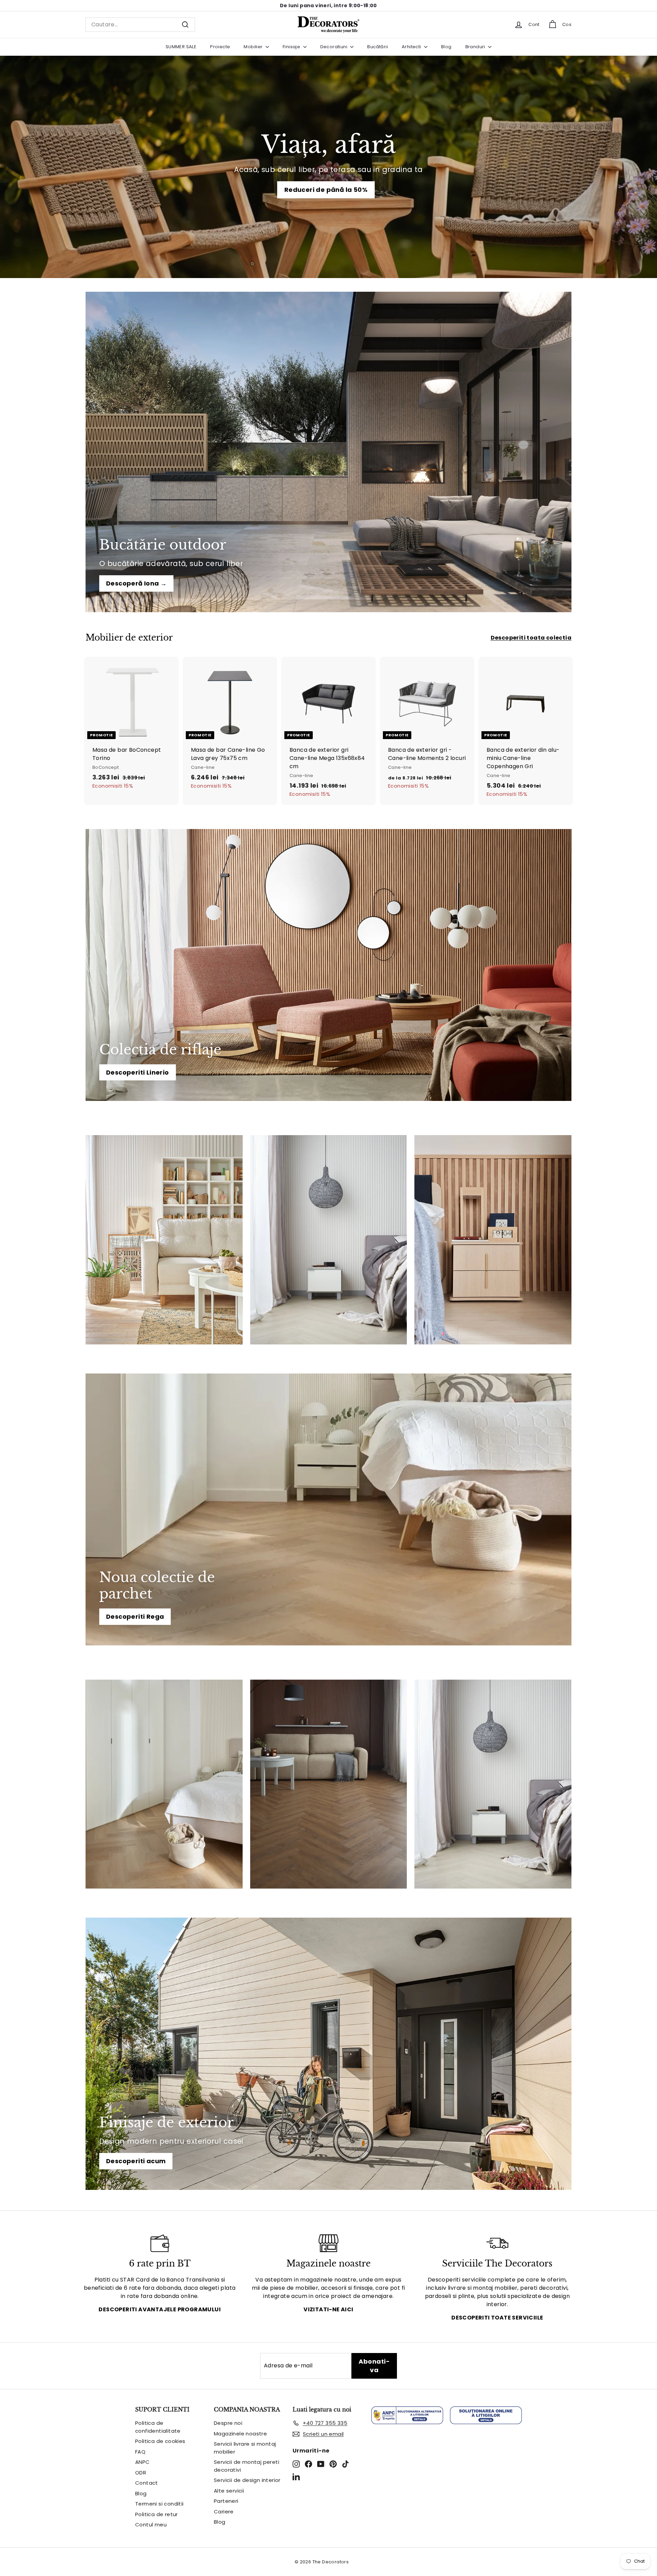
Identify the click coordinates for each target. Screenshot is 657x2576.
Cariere (224, 2512)
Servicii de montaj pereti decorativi (247, 2466)
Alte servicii (229, 2491)
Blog (446, 47)
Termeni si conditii (159, 2504)
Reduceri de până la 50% (326, 190)
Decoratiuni (334, 47)
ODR (141, 2473)
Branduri (476, 47)
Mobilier (254, 47)
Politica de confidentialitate (158, 2427)
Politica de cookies (160, 2441)
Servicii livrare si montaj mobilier (245, 2448)
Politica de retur (157, 2514)
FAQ (140, 2452)
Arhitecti (412, 47)
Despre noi (228, 2423)
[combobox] (140, 25)
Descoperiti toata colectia (531, 638)
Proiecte (220, 47)
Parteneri (226, 2501)
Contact (147, 2483)
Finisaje (292, 47)
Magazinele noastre (240, 2434)
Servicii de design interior (247, 2480)
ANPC (143, 2462)
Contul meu (151, 2525)
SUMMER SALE (181, 47)
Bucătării (378, 47)
